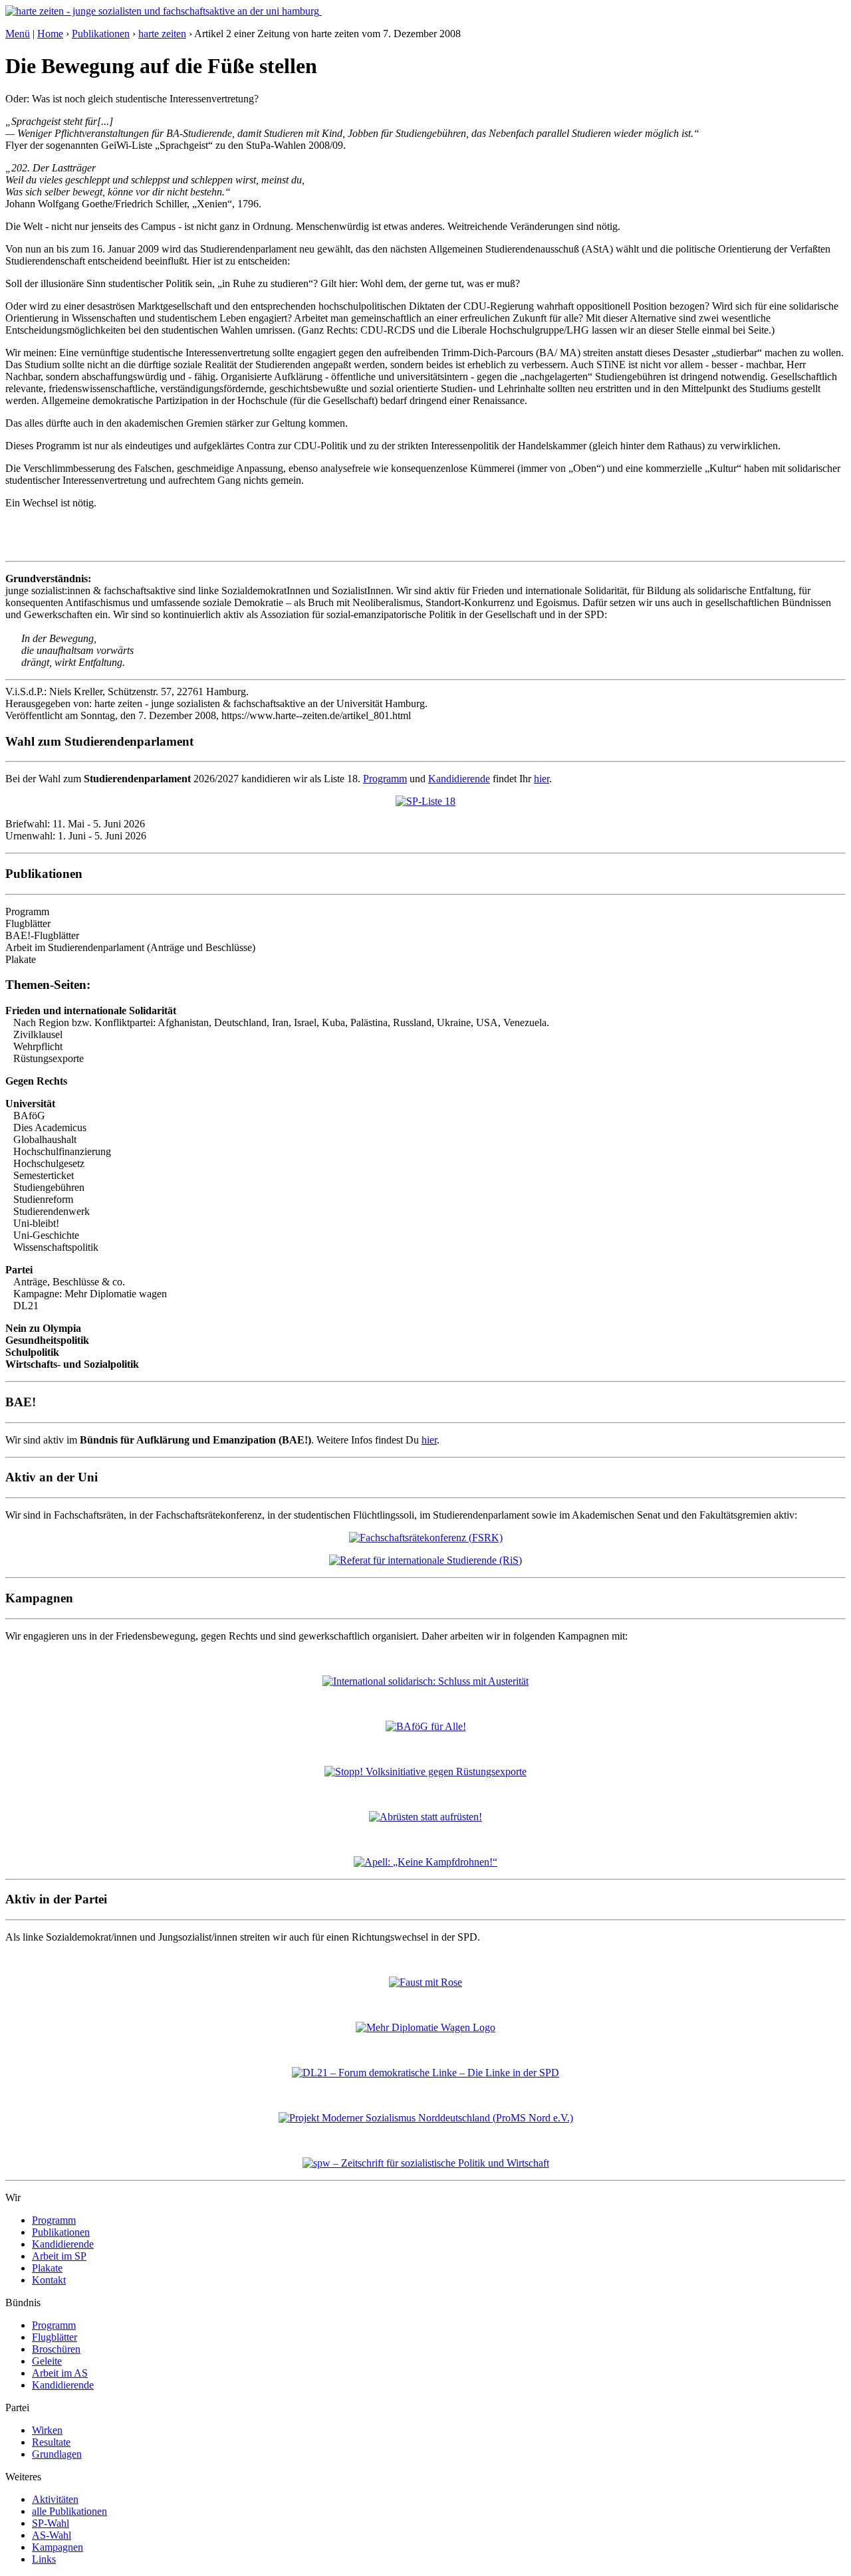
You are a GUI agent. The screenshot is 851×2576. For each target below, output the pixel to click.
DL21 (26, 1306)
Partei (19, 1270)
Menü (18, 34)
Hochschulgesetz (49, 1163)
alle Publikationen (69, 2511)
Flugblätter (28, 923)
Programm (385, 779)
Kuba (333, 1022)
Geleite (47, 2361)
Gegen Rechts (36, 1081)
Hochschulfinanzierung (62, 1151)
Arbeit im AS (60, 2373)
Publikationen (101, 34)
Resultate (51, 2442)
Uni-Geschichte (46, 1235)
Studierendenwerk (52, 1211)
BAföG (29, 1116)
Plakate (21, 959)
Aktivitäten (55, 2499)
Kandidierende (459, 779)
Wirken (47, 2430)
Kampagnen (58, 2547)
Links (44, 2559)
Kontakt (49, 2280)
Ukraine (454, 1022)
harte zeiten (162, 34)
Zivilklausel (38, 1034)
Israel (305, 1022)
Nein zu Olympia (43, 1328)
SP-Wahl (51, 2523)
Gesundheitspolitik (47, 1340)
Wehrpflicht (38, 1046)
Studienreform (43, 1199)
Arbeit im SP (59, 2256)
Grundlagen (57, 2454)
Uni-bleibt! (36, 1223)
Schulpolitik (32, 1352)
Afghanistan (183, 1022)
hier (542, 779)
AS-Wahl (52, 2535)
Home (50, 34)
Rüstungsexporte (49, 1058)
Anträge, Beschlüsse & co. (69, 1282)
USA (487, 1022)
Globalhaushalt (45, 1139)
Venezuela (525, 1022)
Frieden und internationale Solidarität (91, 1011)
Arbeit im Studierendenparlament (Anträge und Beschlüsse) (130, 947)
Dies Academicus (50, 1127)
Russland (412, 1022)
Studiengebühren (49, 1187)
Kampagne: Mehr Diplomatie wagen (90, 1294)
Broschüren (56, 2349)
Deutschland (240, 1022)
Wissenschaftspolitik (56, 1247)
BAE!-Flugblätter (42, 935)
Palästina (369, 1022)
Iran (280, 1022)
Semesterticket (44, 1175)
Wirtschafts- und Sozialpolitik (72, 1364)
